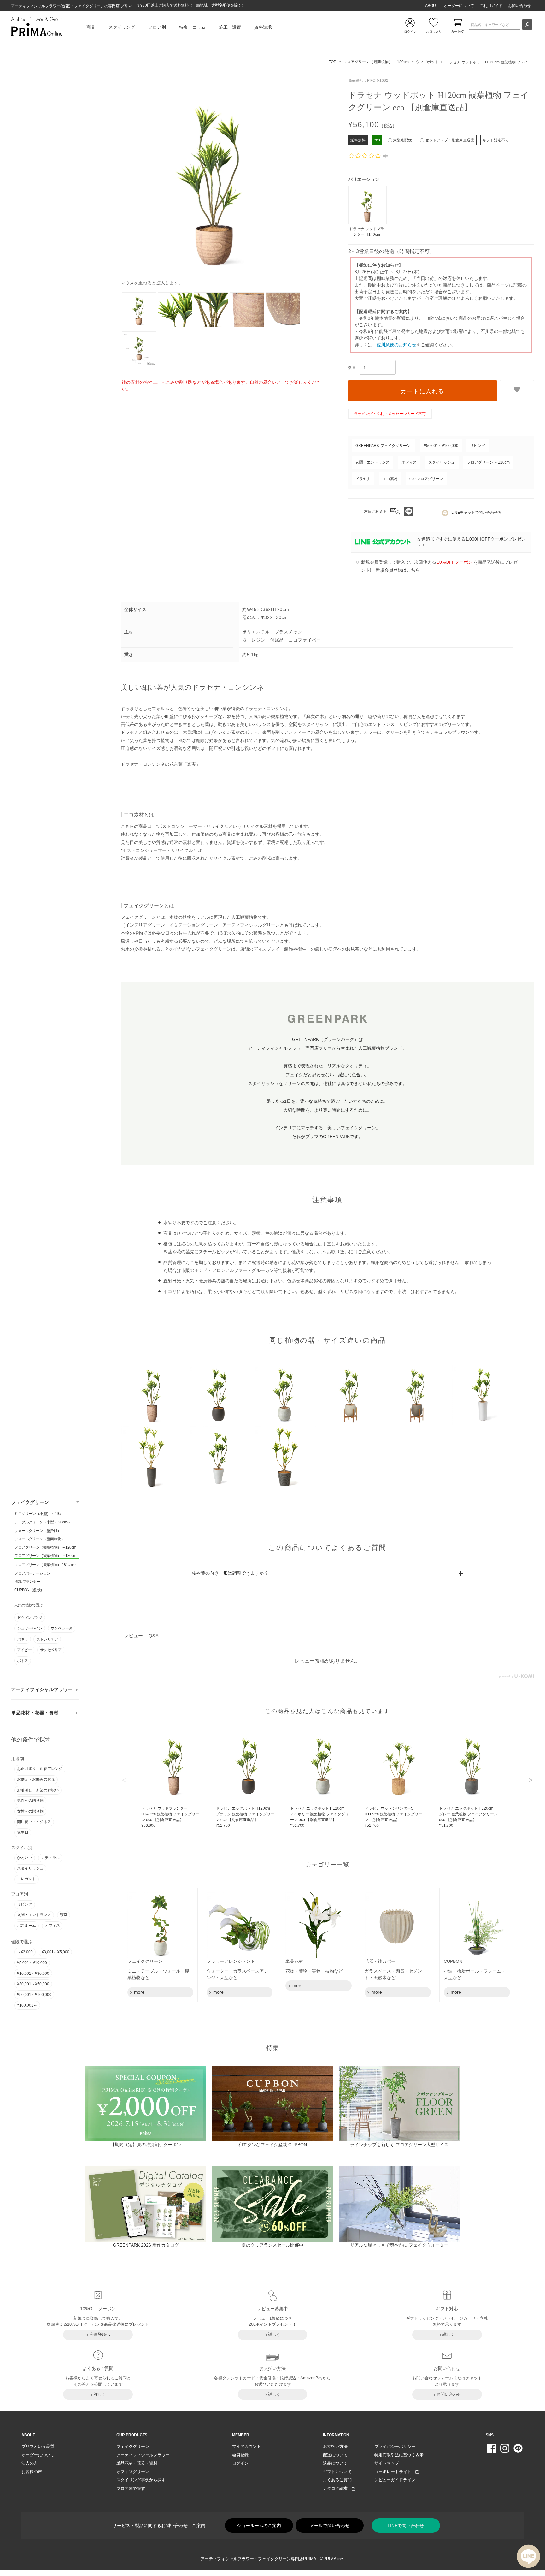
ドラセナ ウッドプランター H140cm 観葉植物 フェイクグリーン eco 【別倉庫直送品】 (170, 1817)
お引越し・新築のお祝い (38, 1790)
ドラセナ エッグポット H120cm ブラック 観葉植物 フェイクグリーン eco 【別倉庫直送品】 (245, 1817)
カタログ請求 (337, 2488)
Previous (124, 1780)
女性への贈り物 (30, 1811)
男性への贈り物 (30, 1801)
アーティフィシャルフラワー (42, 1689)
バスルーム (26, 1926)
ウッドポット (427, 62)
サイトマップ (387, 2463)
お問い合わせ (519, 6)
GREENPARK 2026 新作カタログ (146, 2245)
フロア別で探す (131, 2488)
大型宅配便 (402, 140)
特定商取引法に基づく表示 (399, 2455)
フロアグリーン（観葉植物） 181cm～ (45, 1565)
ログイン (240, 2463)
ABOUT (432, 6)
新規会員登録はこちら (398, 570)
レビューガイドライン (395, 2480)
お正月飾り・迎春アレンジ (40, 1769)
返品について (335, 2463)
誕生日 (23, 1832)
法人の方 (30, 2463)
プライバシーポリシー (395, 2446)
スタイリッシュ (30, 1868)
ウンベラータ (62, 1628)
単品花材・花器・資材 (35, 1713)
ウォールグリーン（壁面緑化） (39, 1539)
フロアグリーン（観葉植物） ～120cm (45, 1547)
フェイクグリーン (30, 1502)
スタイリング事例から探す (141, 2480)
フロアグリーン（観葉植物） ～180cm (45, 1556)
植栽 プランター (27, 1582)
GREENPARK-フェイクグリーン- (384, 446)
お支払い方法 (335, 2446)
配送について (335, 2455)
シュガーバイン (30, 1628)
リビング (25, 1904)
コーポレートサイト (395, 2472)
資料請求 (263, 27)
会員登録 (240, 2455)
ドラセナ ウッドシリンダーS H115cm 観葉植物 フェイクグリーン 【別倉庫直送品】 (393, 1817)
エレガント (26, 1879)
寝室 (64, 1915)
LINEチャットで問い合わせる (476, 513)
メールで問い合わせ (330, 2526)
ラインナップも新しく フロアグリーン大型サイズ (399, 2145)
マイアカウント (246, 2446)
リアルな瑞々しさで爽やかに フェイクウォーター (399, 2245)
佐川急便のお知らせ (396, 345)
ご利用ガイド (491, 6)
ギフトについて (337, 2472)
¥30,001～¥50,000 (33, 1984)
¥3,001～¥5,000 (56, 1952)
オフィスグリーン (133, 2472)
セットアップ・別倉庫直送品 (450, 140)
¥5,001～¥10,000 (32, 1963)
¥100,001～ (27, 2005)
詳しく (274, 2334)
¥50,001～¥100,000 (34, 1995)
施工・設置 (230, 27)
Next (531, 1780)
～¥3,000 (25, 1952)
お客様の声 (32, 2472)
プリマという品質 (38, 2446)
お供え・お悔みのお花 (36, 1779)
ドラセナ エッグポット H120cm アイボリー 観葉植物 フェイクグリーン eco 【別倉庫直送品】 (319, 1817)
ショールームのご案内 (259, 2526)
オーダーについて (459, 6)
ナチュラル (50, 1858)
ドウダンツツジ (30, 1617)
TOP (332, 62)
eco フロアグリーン (426, 479)
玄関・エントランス (34, 1915)
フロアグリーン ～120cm (488, 462)
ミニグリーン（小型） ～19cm (39, 1514)
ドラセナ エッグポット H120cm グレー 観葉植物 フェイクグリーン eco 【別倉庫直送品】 (468, 1817)
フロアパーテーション (32, 1573)
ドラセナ (363, 479)
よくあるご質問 (337, 2480)
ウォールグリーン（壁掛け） (38, 1531)
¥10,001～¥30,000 (33, 1974)
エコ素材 (390, 479)
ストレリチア (47, 1639)
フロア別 (157, 27)
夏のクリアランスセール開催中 (272, 2245)
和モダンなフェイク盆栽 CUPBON (273, 2145)
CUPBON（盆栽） (29, 1590)
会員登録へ (100, 2334)
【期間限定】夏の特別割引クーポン (146, 2145)
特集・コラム (192, 27)
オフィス (52, 1926)
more (139, 1992)
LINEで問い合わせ (406, 2526)
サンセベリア (51, 1650)
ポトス (22, 1661)
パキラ (22, 1639)
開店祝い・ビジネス (34, 1822)
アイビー (24, 1650)
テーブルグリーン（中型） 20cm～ (42, 1522)
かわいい (25, 1858)
